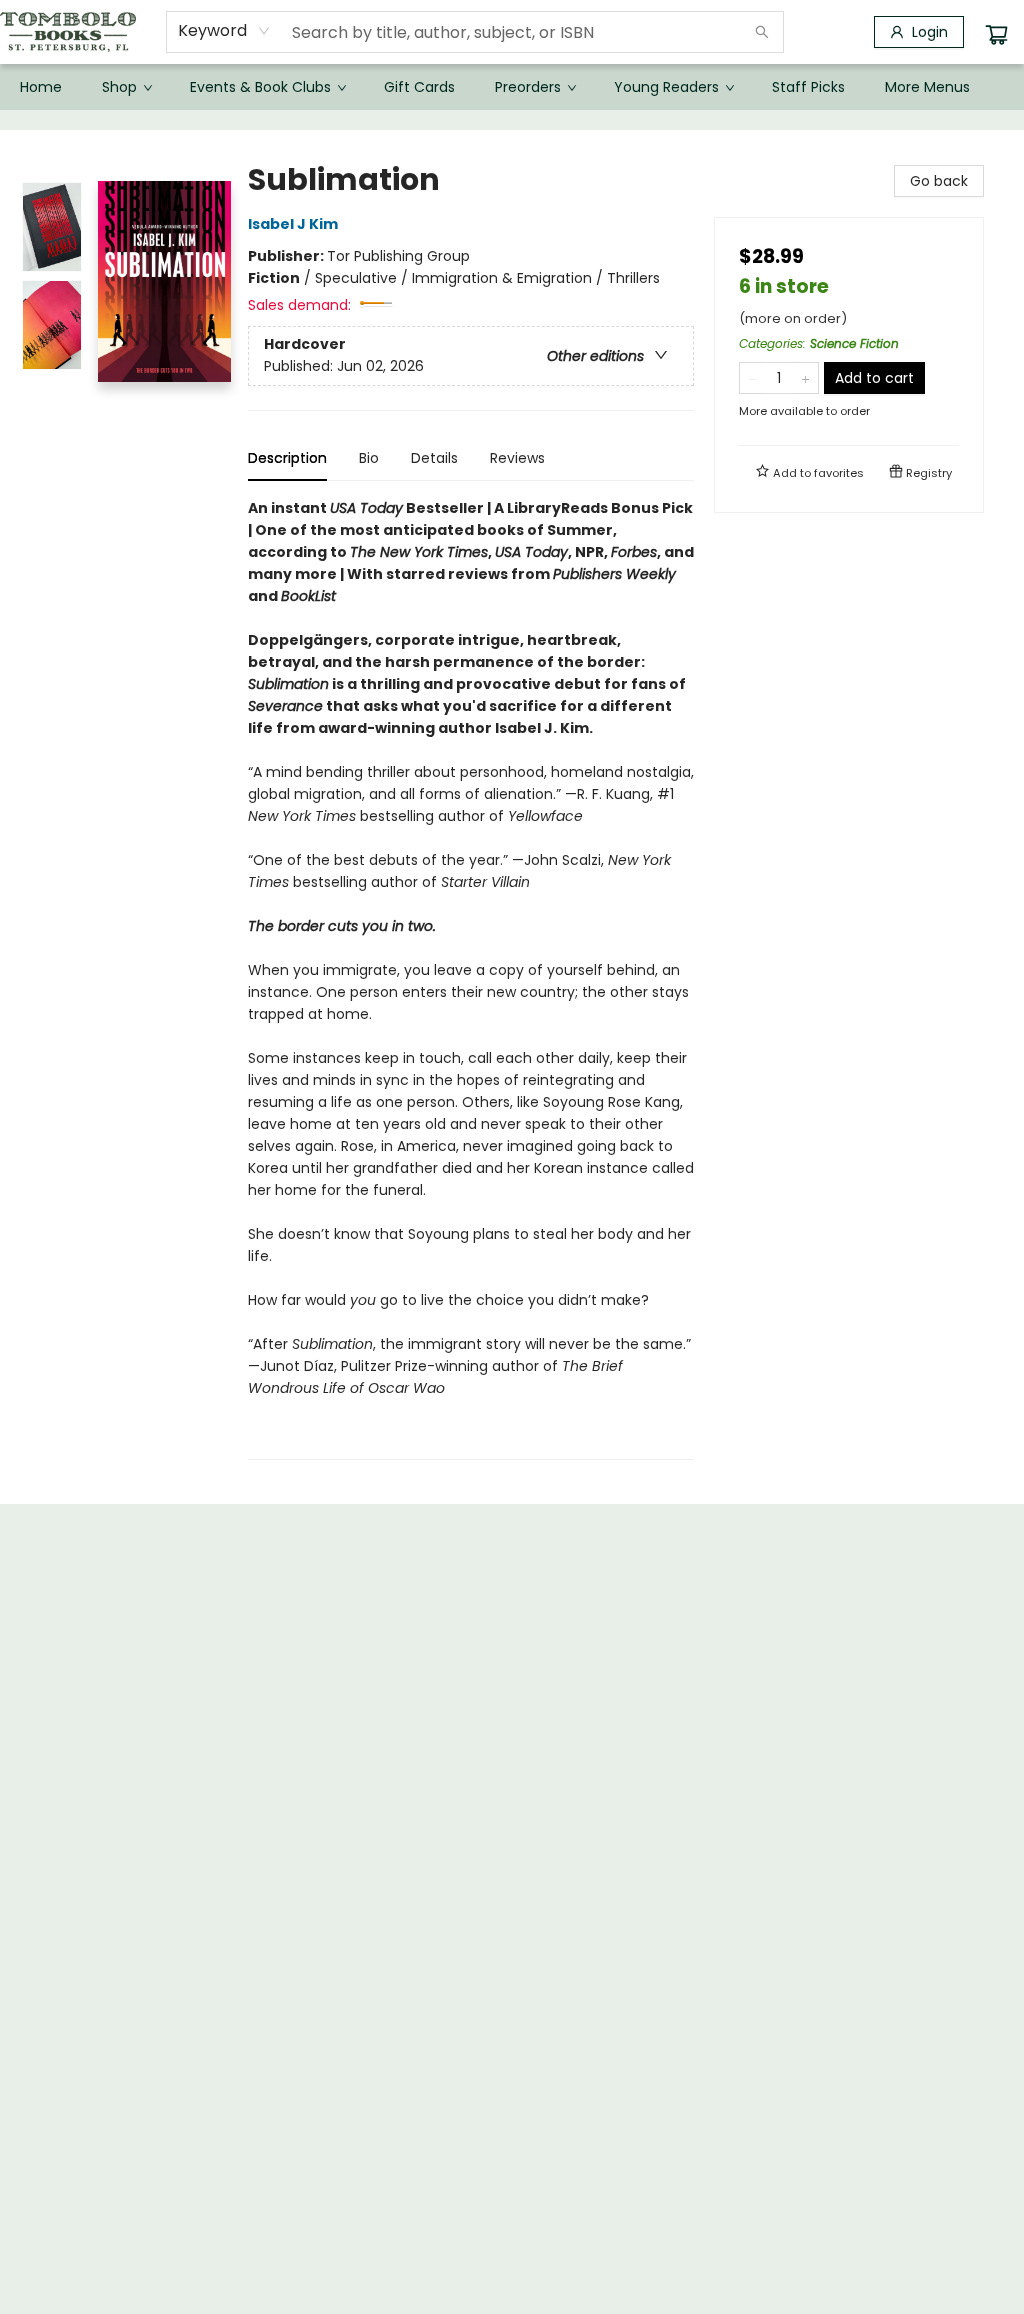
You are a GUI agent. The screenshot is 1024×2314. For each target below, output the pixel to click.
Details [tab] (434, 458)
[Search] (762, 32)
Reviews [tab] (517, 458)
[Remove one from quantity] (752, 378)
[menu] (512, 87)
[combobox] (224, 31)
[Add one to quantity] (805, 378)
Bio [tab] (369, 458)
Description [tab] (287, 458)
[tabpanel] (471, 978)
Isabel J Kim (293, 224)
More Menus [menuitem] (927, 87)
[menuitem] (41, 87)
